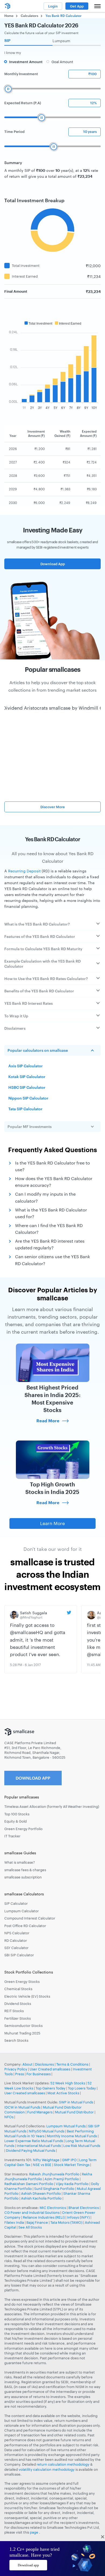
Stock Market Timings (72, 2165)
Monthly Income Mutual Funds (72, 2136)
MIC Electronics (53, 2208)
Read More (48, 1421)
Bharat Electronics (84, 2208)
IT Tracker (12, 1836)
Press (20, 2074)
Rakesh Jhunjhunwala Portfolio (54, 2174)
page (34, 2532)
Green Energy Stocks (22, 1982)
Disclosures (44, 2064)
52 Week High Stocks (68, 2083)
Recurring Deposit (24, 871)
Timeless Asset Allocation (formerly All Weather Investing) (52, 1806)
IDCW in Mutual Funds (22, 2107)
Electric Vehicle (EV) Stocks (27, 1996)
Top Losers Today (82, 2088)
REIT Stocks (14, 2011)
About (27, 2064)
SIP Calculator (16, 1903)
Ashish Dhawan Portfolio (41, 2193)
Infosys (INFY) (78, 2217)
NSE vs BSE (42, 2165)
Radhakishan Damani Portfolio (29, 2184)
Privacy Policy (16, 2069)
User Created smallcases (50, 2069)
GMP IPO (69, 2160)
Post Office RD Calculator (25, 1926)
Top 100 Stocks (17, 1814)
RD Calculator (16, 1940)
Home (9, 16)
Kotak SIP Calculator (27, 1077)
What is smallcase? (20, 1862)
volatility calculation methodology (47, 2469)
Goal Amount (62, 62)
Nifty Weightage (46, 2160)
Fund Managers (40, 2112)
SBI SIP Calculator (19, 1955)
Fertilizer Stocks (17, 2018)
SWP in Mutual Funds (76, 2102)
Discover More (53, 807)
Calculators (29, 16)
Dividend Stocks (18, 2004)
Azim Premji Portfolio (62, 2179)
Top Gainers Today (50, 2088)
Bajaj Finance (37, 2222)
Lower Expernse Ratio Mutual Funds (34, 2141)
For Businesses (38, 2074)
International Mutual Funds (39, 2146)
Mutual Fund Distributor (74, 2112)
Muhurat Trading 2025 (22, 2033)
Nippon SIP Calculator (28, 1098)
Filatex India (15, 2222)
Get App (77, 6)
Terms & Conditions (72, 2064)
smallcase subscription (23, 1877)
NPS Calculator (17, 1933)
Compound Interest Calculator (30, 1918)
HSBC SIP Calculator (27, 1087)
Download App (53, 564)
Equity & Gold (15, 1821)
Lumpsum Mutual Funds (66, 2126)
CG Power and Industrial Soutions (32, 2212)
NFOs (9, 2117)
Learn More (52, 1523)
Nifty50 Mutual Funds (47, 2131)
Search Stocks (16, 2040)
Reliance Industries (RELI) (44, 2217)
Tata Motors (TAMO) (66, 2222)
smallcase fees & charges (25, 1870)
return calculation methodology (63, 2464)
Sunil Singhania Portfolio (54, 2189)
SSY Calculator (16, 1948)
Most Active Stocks (63, 2093)
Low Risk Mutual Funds (82, 2146)
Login (53, 6)
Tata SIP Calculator (25, 1109)
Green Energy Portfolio (23, 1829)
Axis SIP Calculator (26, 1066)
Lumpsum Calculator (22, 1911)
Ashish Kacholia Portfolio (41, 2198)
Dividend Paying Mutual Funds (31, 2150)
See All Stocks (30, 2227)
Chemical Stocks (18, 1989)
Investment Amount (26, 62)
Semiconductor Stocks (23, 2026)
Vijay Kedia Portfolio (72, 2184)
